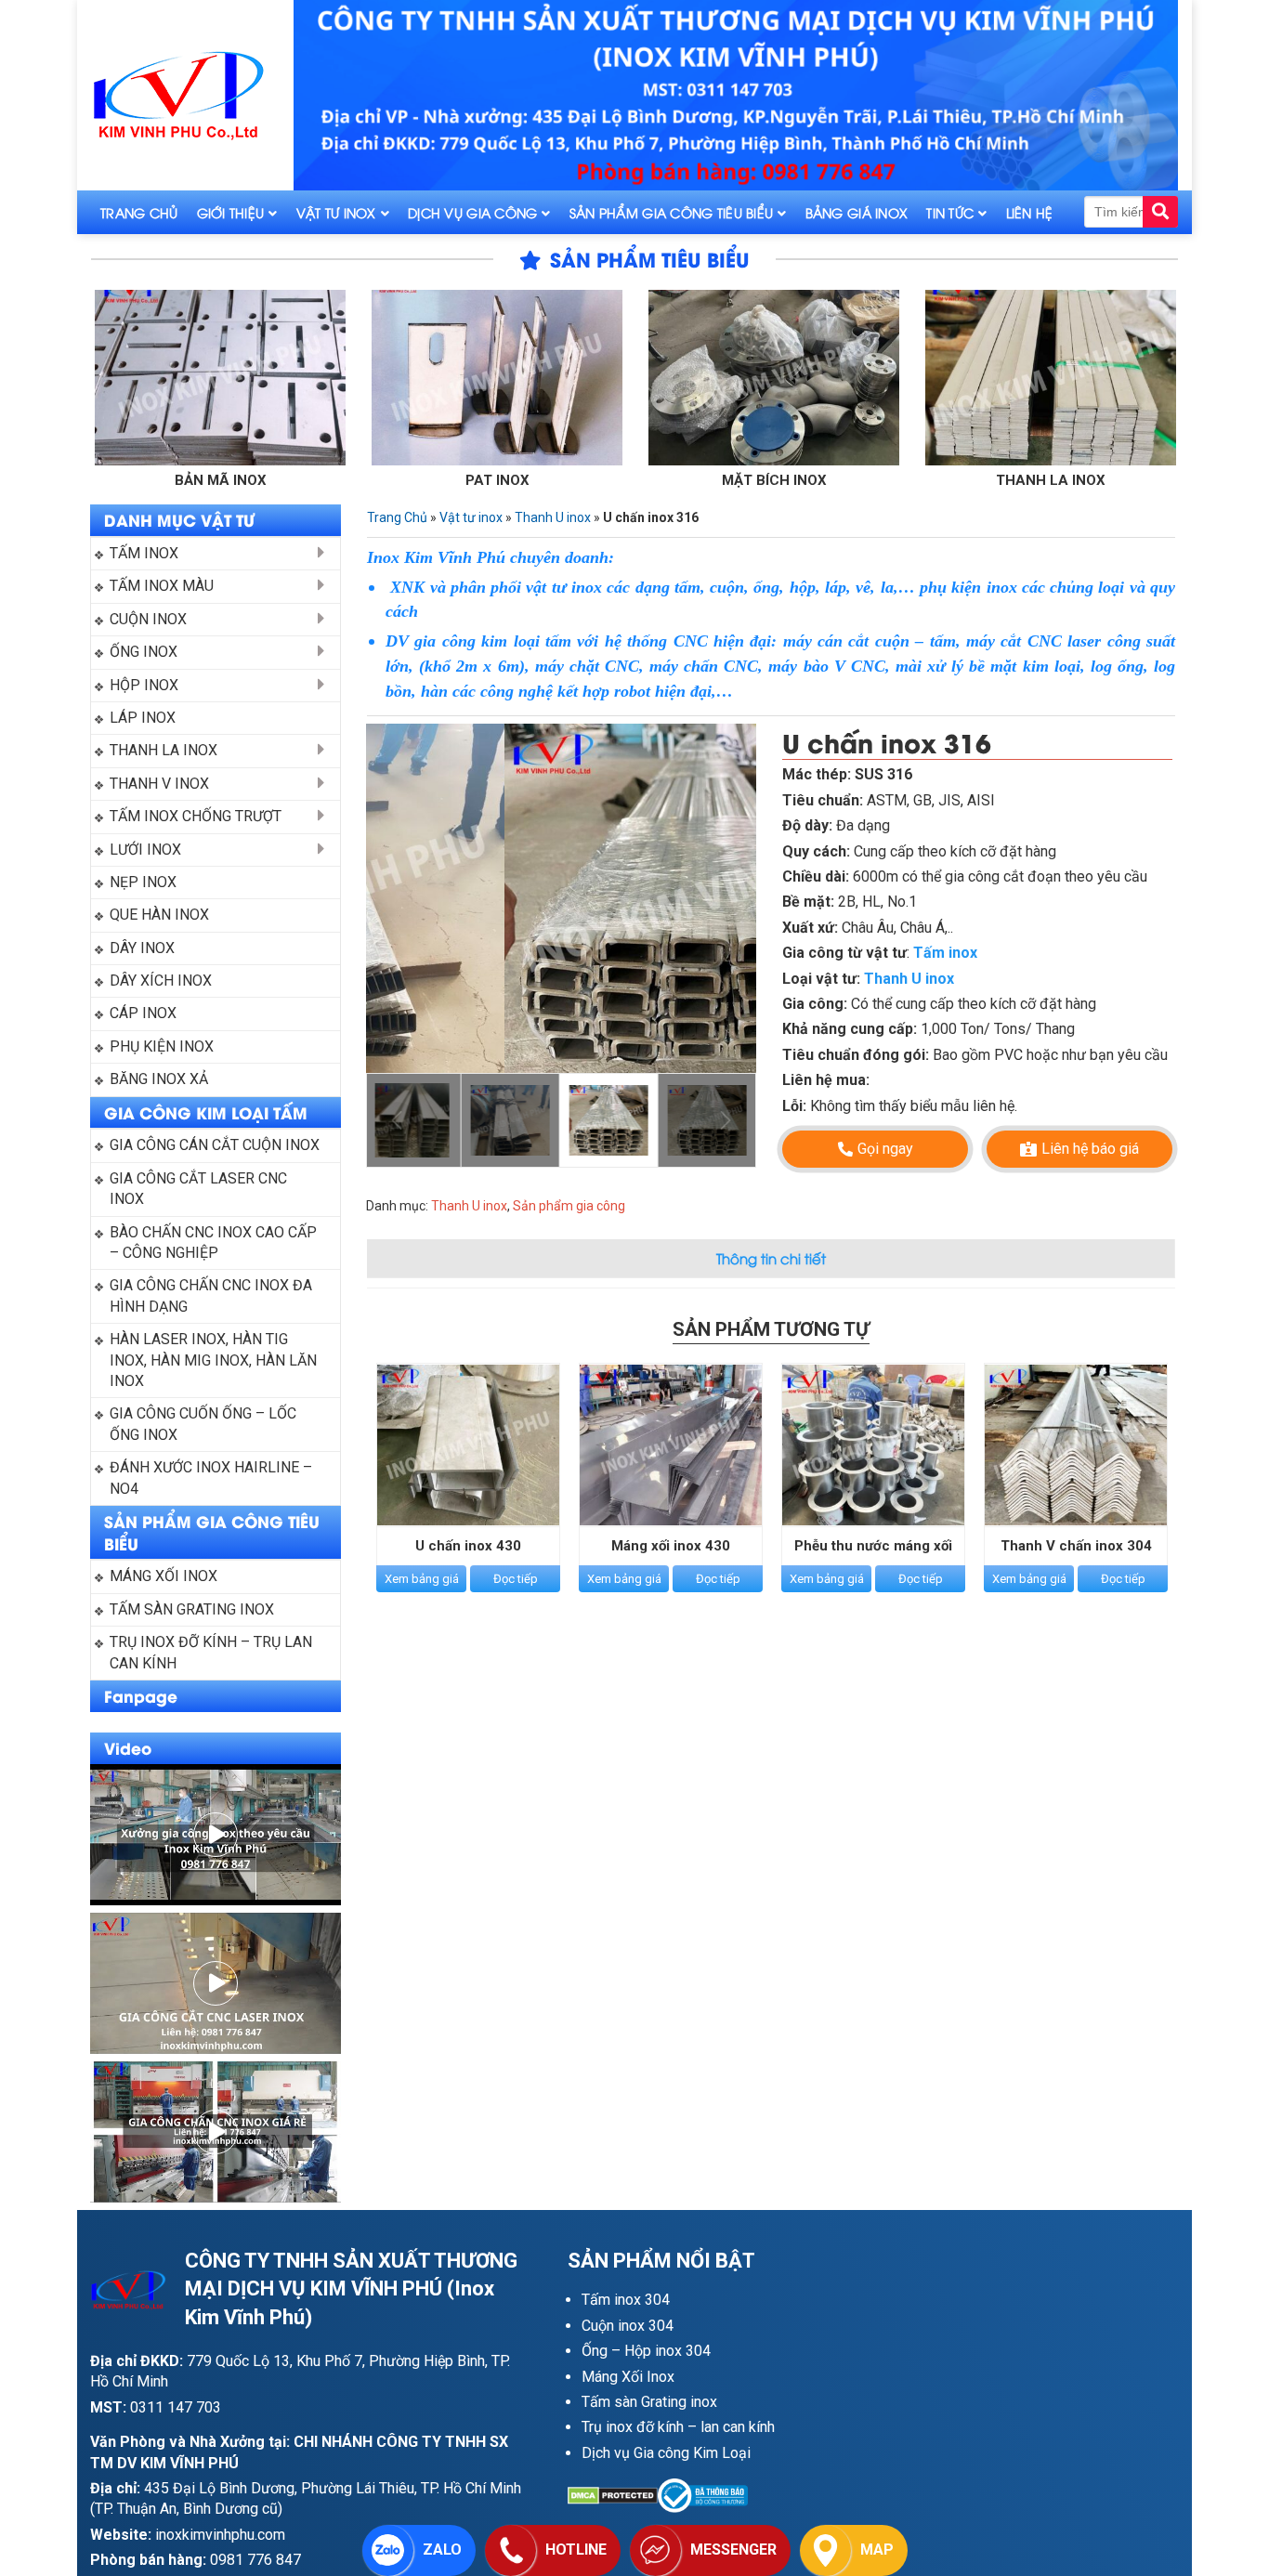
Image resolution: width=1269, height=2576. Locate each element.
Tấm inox (144, 553)
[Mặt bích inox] (645, 378)
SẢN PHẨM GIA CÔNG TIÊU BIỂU (212, 1532)
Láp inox (143, 718)
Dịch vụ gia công (472, 212)
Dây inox (142, 948)
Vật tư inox (336, 212)
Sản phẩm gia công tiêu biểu (672, 212)
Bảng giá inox (857, 212)
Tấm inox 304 (626, 2300)
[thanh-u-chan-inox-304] (561, 898)
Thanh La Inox (164, 750)
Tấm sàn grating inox (192, 1609)
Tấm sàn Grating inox (649, 2402)
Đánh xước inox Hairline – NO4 (213, 1478)
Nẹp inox (143, 882)
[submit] (1160, 212)
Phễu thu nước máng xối (873, 1546)
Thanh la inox (922, 480)
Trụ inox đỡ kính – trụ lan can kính (213, 1652)
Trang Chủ (139, 212)
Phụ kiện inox (162, 1046)
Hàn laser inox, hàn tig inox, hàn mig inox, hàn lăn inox (215, 1360)
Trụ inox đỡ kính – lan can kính (678, 2427)
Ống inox (144, 652)
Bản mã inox (92, 480)
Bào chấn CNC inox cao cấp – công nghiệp (215, 1242)
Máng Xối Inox (628, 2377)
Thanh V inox (159, 784)
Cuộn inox (148, 619)
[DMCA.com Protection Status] (613, 2496)
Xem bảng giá (422, 1579)
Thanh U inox (553, 517)
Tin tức (950, 212)
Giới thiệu (231, 212)
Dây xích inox (161, 981)
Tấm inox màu (162, 586)
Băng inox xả (159, 1079)
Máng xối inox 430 (671, 1546)
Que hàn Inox (159, 915)
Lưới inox (145, 850)
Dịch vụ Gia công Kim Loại (666, 2453)
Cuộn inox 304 (628, 2326)
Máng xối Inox (164, 1576)
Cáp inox (143, 1013)
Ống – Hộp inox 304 (646, 2351)
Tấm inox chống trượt (196, 816)
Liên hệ (1030, 212)
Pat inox (368, 480)
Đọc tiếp (516, 1579)
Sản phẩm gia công (569, 1206)
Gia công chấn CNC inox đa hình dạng (213, 1295)
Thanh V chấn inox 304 (1076, 1546)
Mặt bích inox (645, 480)
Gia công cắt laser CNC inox (200, 1189)
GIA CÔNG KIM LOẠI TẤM (206, 1112)
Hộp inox (144, 685)
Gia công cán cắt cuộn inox (215, 1145)
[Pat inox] (368, 378)
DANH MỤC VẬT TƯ (179, 519)
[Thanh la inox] (922, 378)
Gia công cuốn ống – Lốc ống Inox (205, 1424)
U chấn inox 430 (468, 1546)
